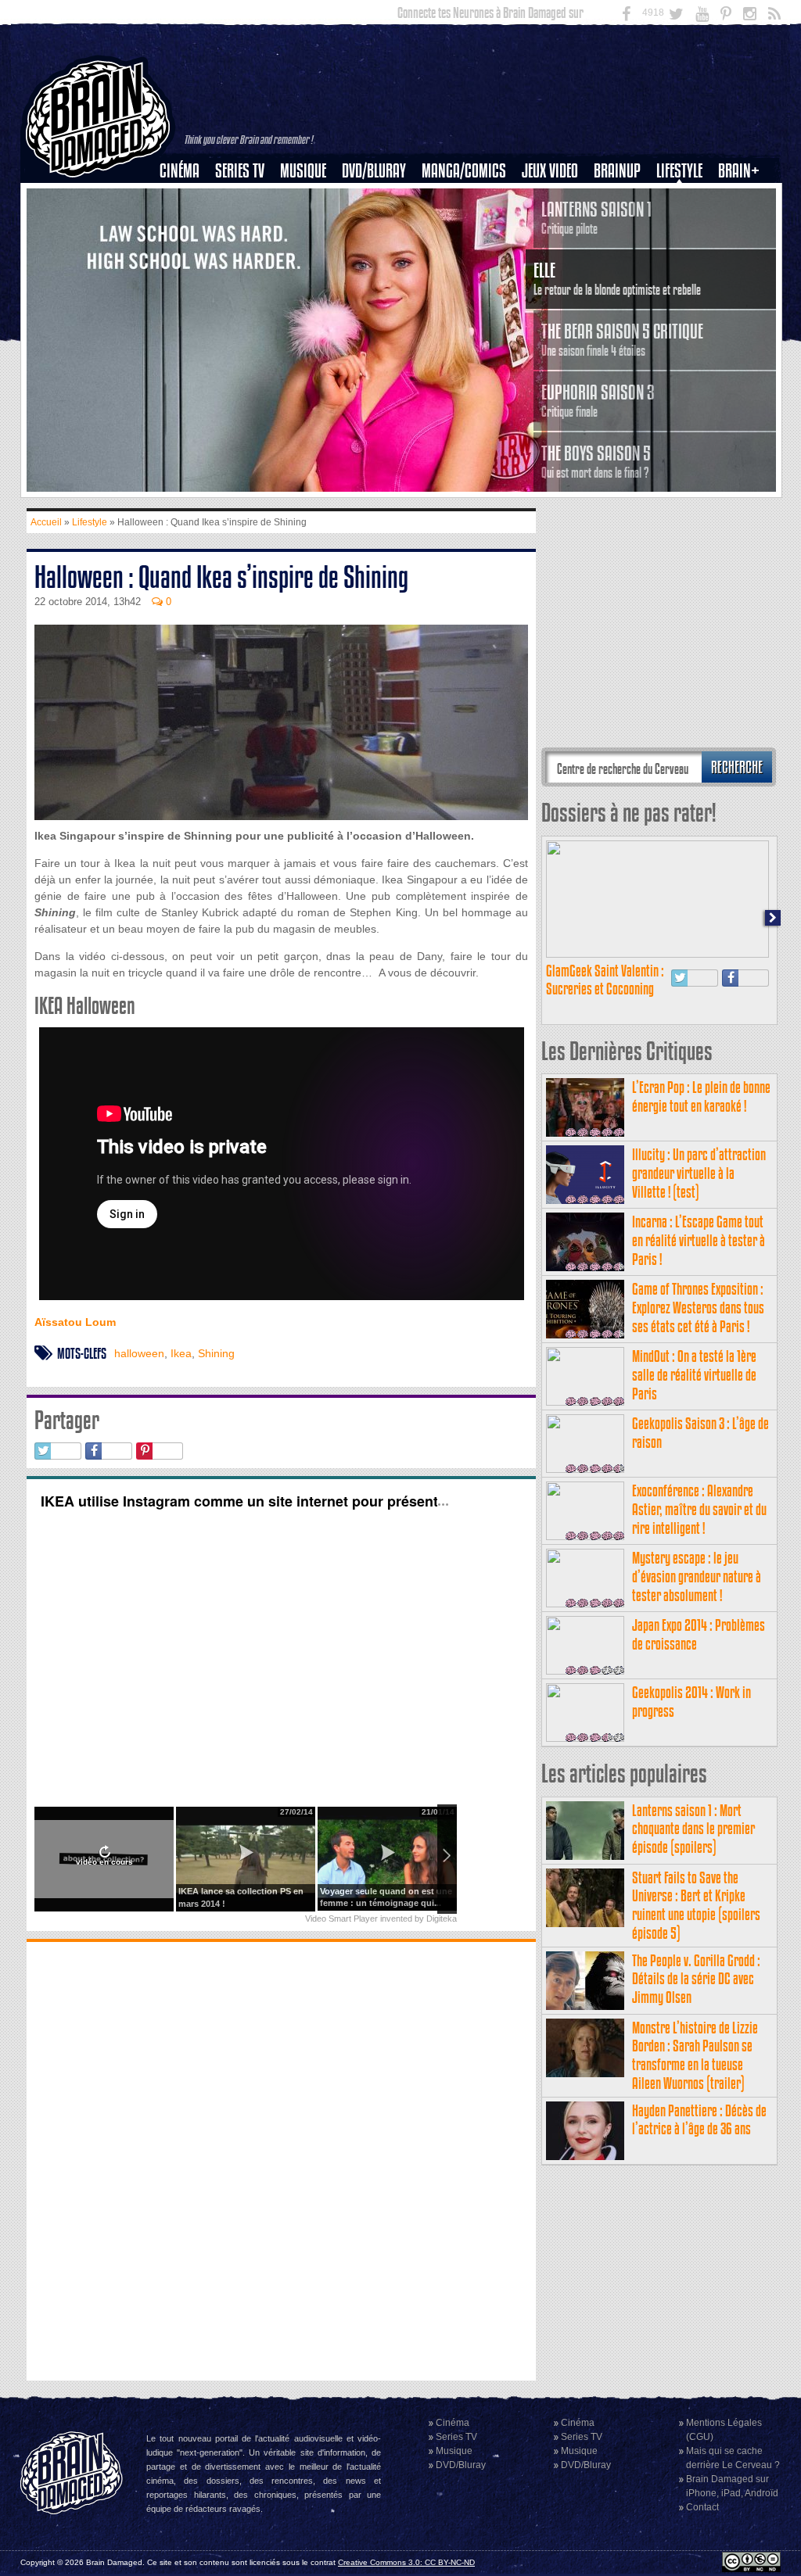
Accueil (46, 522)
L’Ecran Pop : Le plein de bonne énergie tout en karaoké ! (701, 1096)
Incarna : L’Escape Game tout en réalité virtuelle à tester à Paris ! (699, 1240)
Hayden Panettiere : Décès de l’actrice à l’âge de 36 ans (699, 2120)
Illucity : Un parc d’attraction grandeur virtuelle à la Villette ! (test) (699, 1173)
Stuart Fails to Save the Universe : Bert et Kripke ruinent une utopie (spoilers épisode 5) (696, 1905)
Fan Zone (744, 198)
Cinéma (180, 171)
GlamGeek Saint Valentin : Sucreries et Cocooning (605, 980)
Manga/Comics (464, 171)
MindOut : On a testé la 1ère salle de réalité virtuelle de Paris (694, 1375)
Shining (216, 1353)
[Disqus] (281, 2159)
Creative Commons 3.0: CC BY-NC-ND (406, 2562)
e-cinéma (186, 251)
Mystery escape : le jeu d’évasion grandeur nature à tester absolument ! (697, 1576)
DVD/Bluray (374, 171)
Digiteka (442, 1919)
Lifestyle (679, 171)
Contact (702, 2507)
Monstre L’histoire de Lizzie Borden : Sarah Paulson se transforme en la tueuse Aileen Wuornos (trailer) (695, 2055)
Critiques (187, 198)
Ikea (181, 1353)
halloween (139, 1353)
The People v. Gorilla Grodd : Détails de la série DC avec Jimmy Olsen (696, 1979)
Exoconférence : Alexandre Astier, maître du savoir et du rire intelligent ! (699, 1509)
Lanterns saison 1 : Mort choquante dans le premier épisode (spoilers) (693, 1829)
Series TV (240, 171)
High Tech (684, 251)
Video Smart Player (341, 1919)
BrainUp (617, 171)
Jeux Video (550, 171)
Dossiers (185, 224)
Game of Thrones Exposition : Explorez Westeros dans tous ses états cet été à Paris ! (698, 1308)
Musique (303, 171)
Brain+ (739, 171)
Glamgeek (684, 224)
